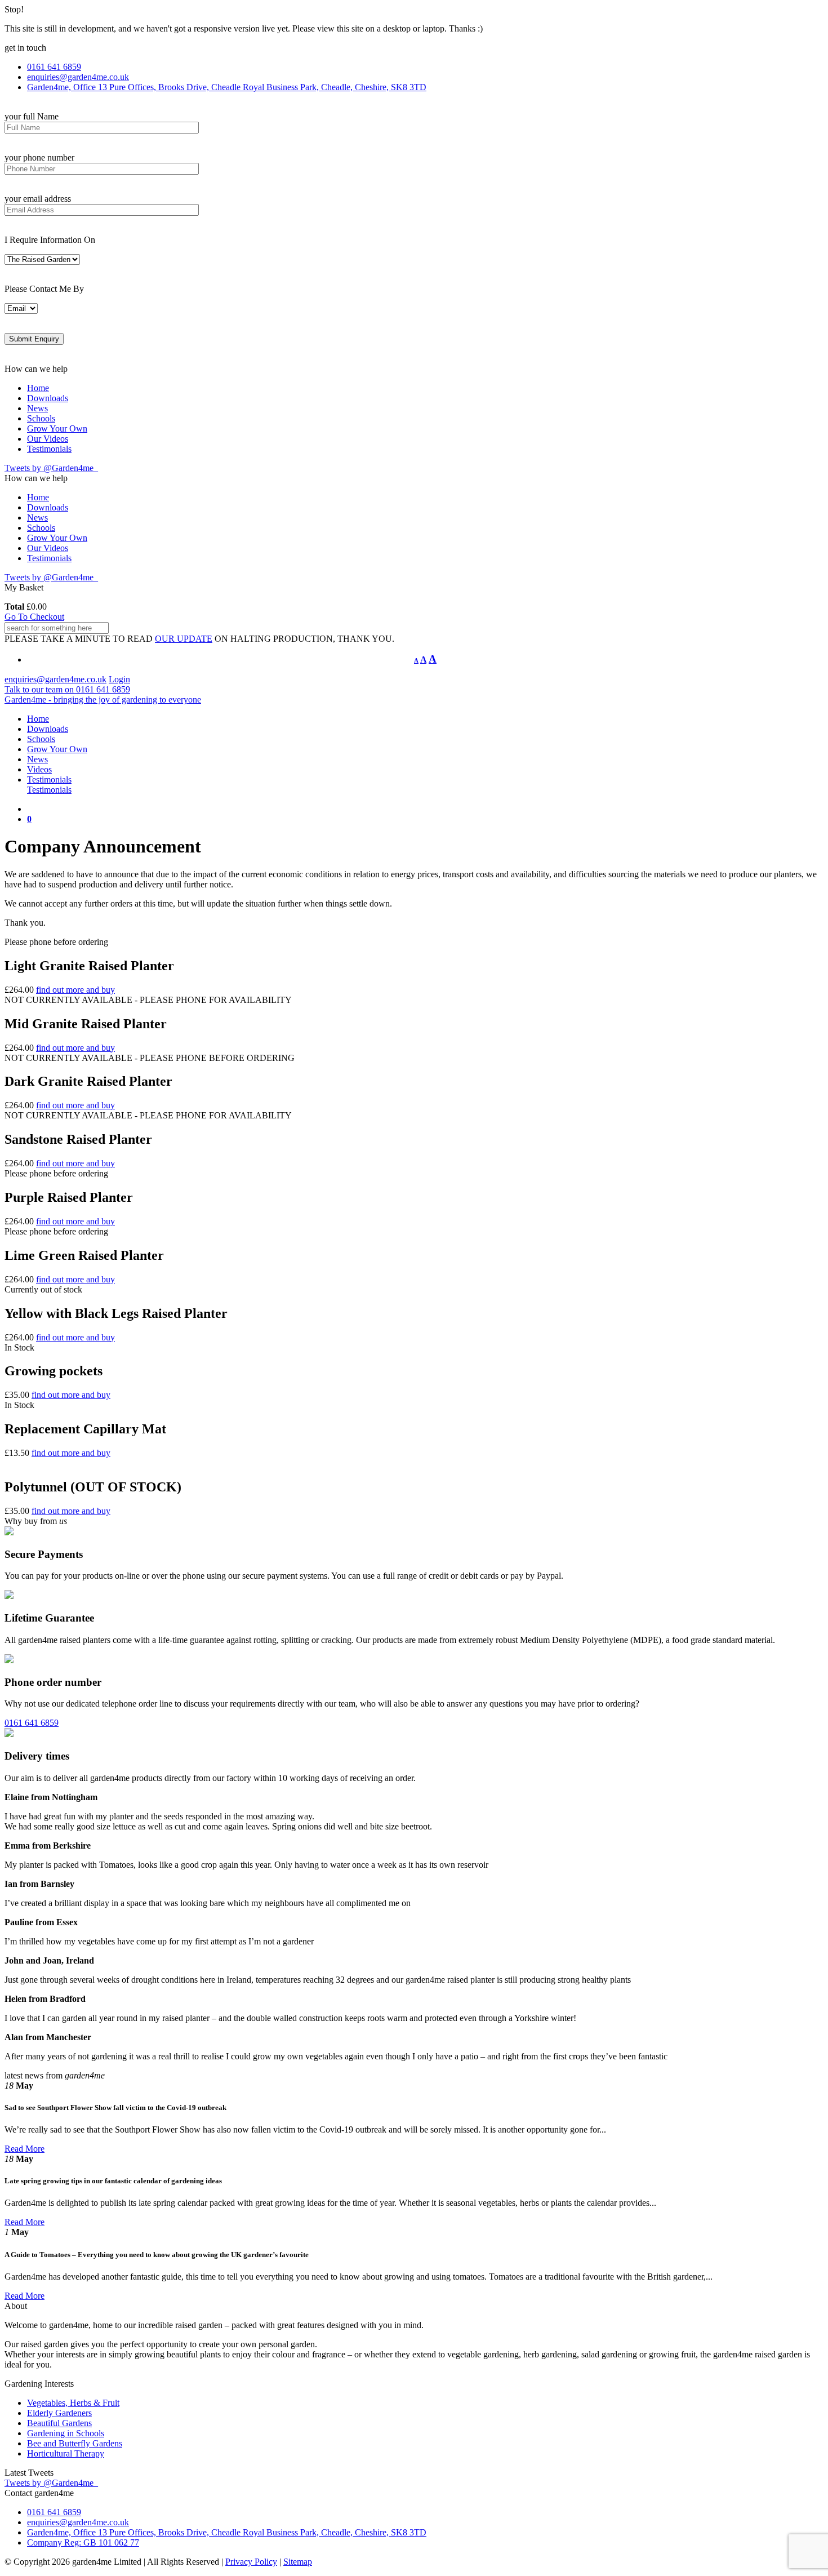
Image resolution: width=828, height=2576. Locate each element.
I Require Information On (50, 240)
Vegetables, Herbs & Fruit (73, 2403)
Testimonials (49, 449)
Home (38, 388)
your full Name (32, 116)
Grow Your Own (57, 428)
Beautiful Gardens (59, 2423)
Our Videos (48, 439)
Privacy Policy (251, 2562)
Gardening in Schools (66, 2433)
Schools (41, 418)
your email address (38, 199)
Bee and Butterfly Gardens (75, 2443)
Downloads (48, 398)
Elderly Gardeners (59, 2413)
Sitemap (298, 2562)
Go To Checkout (34, 617)
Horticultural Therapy (66, 2453)
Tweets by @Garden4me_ (51, 468)
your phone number (39, 157)
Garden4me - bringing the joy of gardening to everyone (103, 699)
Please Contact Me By (44, 289)
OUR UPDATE (184, 639)
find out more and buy (75, 990)
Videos (39, 769)
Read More (25, 2149)
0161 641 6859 (32, 1723)
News (37, 408)
